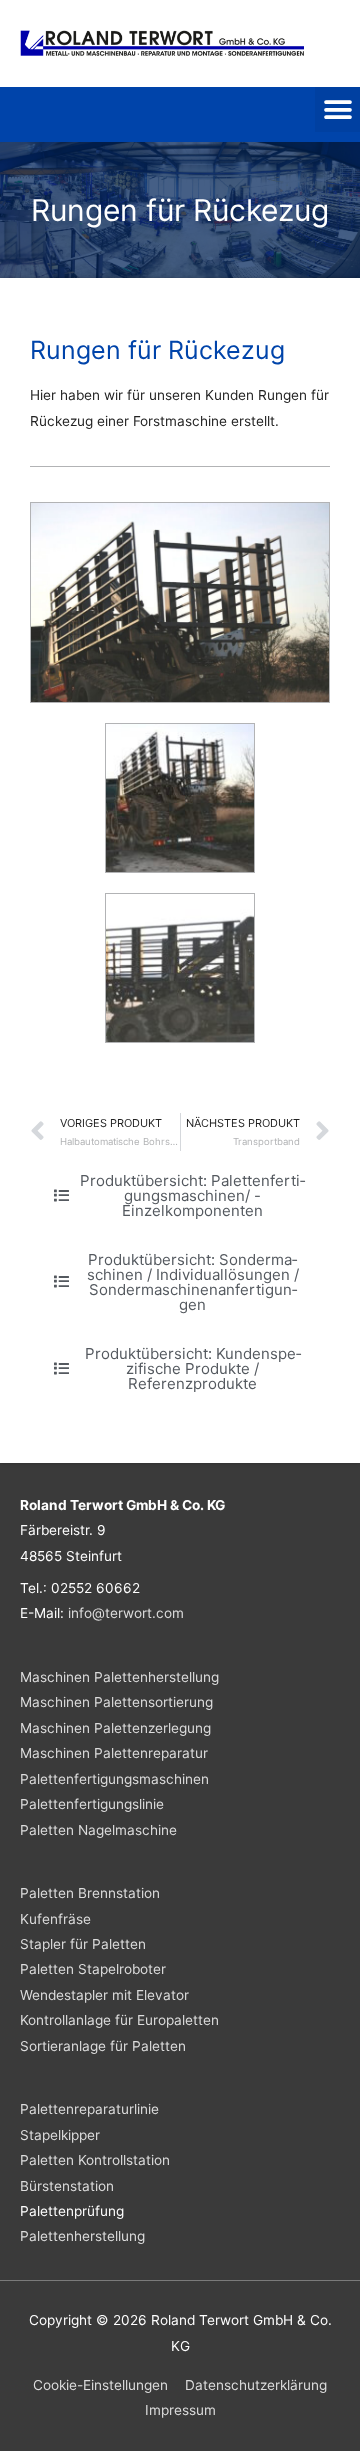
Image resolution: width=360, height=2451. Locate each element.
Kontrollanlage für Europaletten (119, 2020)
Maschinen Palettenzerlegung (115, 1728)
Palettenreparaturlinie (89, 2109)
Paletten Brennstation (90, 1893)
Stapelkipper (60, 2135)
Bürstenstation (67, 2186)
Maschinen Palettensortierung (116, 1702)
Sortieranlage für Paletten (103, 2046)
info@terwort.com (126, 1613)
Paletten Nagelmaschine (98, 1830)
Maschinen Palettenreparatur (114, 1753)
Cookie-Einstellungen (100, 2385)
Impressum (180, 2410)
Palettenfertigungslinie (92, 1804)
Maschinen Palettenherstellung (119, 1677)
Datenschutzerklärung (256, 2385)
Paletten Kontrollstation (95, 2160)
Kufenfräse (55, 1919)
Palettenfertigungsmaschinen (114, 1779)
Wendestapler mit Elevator (104, 1995)
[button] (337, 109)
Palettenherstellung (82, 2236)
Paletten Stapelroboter (93, 1969)
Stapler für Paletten (83, 1944)
